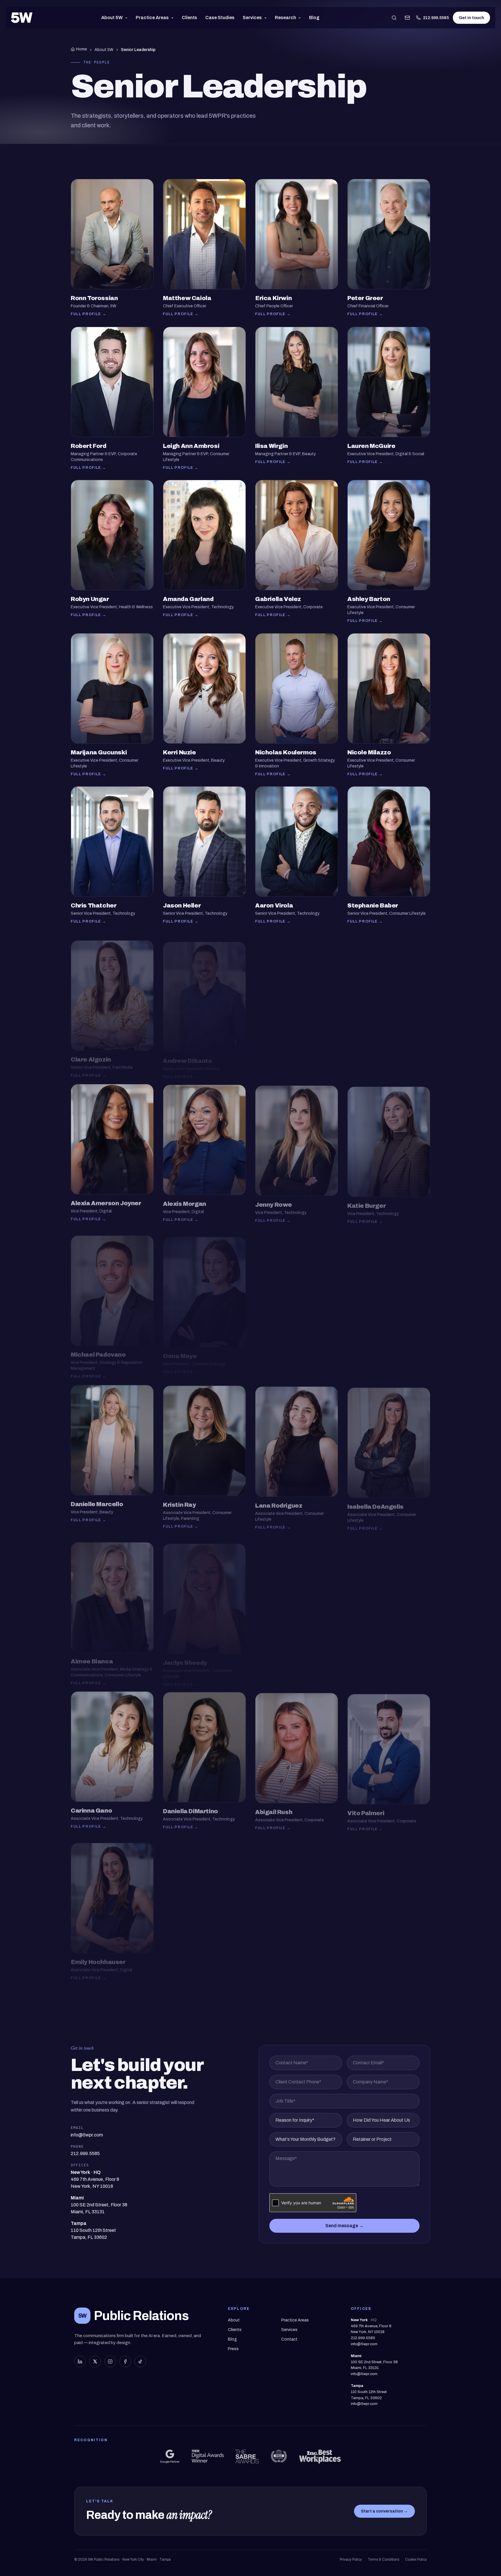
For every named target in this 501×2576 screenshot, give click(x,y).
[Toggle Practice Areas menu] (174, 18)
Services (252, 18)
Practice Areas (152, 18)
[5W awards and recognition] (170, 2457)
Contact (289, 2339)
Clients (189, 18)
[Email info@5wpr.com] (407, 18)
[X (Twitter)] (95, 2361)
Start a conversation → (384, 2511)
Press (233, 2349)
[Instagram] (110, 2361)
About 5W (112, 18)
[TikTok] (140, 2361)
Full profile (89, 314)
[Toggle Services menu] (267, 18)
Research (285, 18)
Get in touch (471, 18)
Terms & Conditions (383, 2559)
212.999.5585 (436, 18)
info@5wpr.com (364, 2344)
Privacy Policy (351, 2559)
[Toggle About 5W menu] (127, 18)
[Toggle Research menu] (301, 18)
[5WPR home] (22, 18)
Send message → (344, 2226)
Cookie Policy (416, 2559)
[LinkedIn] (80, 2361)
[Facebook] (125, 2361)
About (234, 2320)
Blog (314, 18)
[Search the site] (394, 18)
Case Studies (220, 18)
